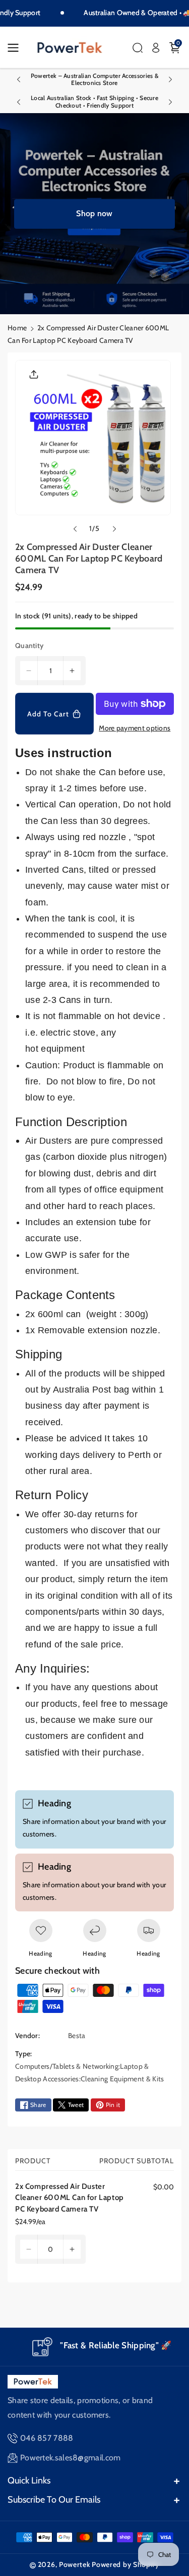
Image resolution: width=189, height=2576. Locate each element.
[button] (16, 48)
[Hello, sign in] (156, 48)
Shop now (94, 213)
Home (17, 328)
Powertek (75, 2564)
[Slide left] (75, 529)
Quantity (29, 646)
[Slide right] (114, 529)
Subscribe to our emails (54, 2500)
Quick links (29, 2480)
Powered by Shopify (125, 2564)
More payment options (135, 728)
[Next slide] (170, 79)
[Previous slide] (19, 79)
